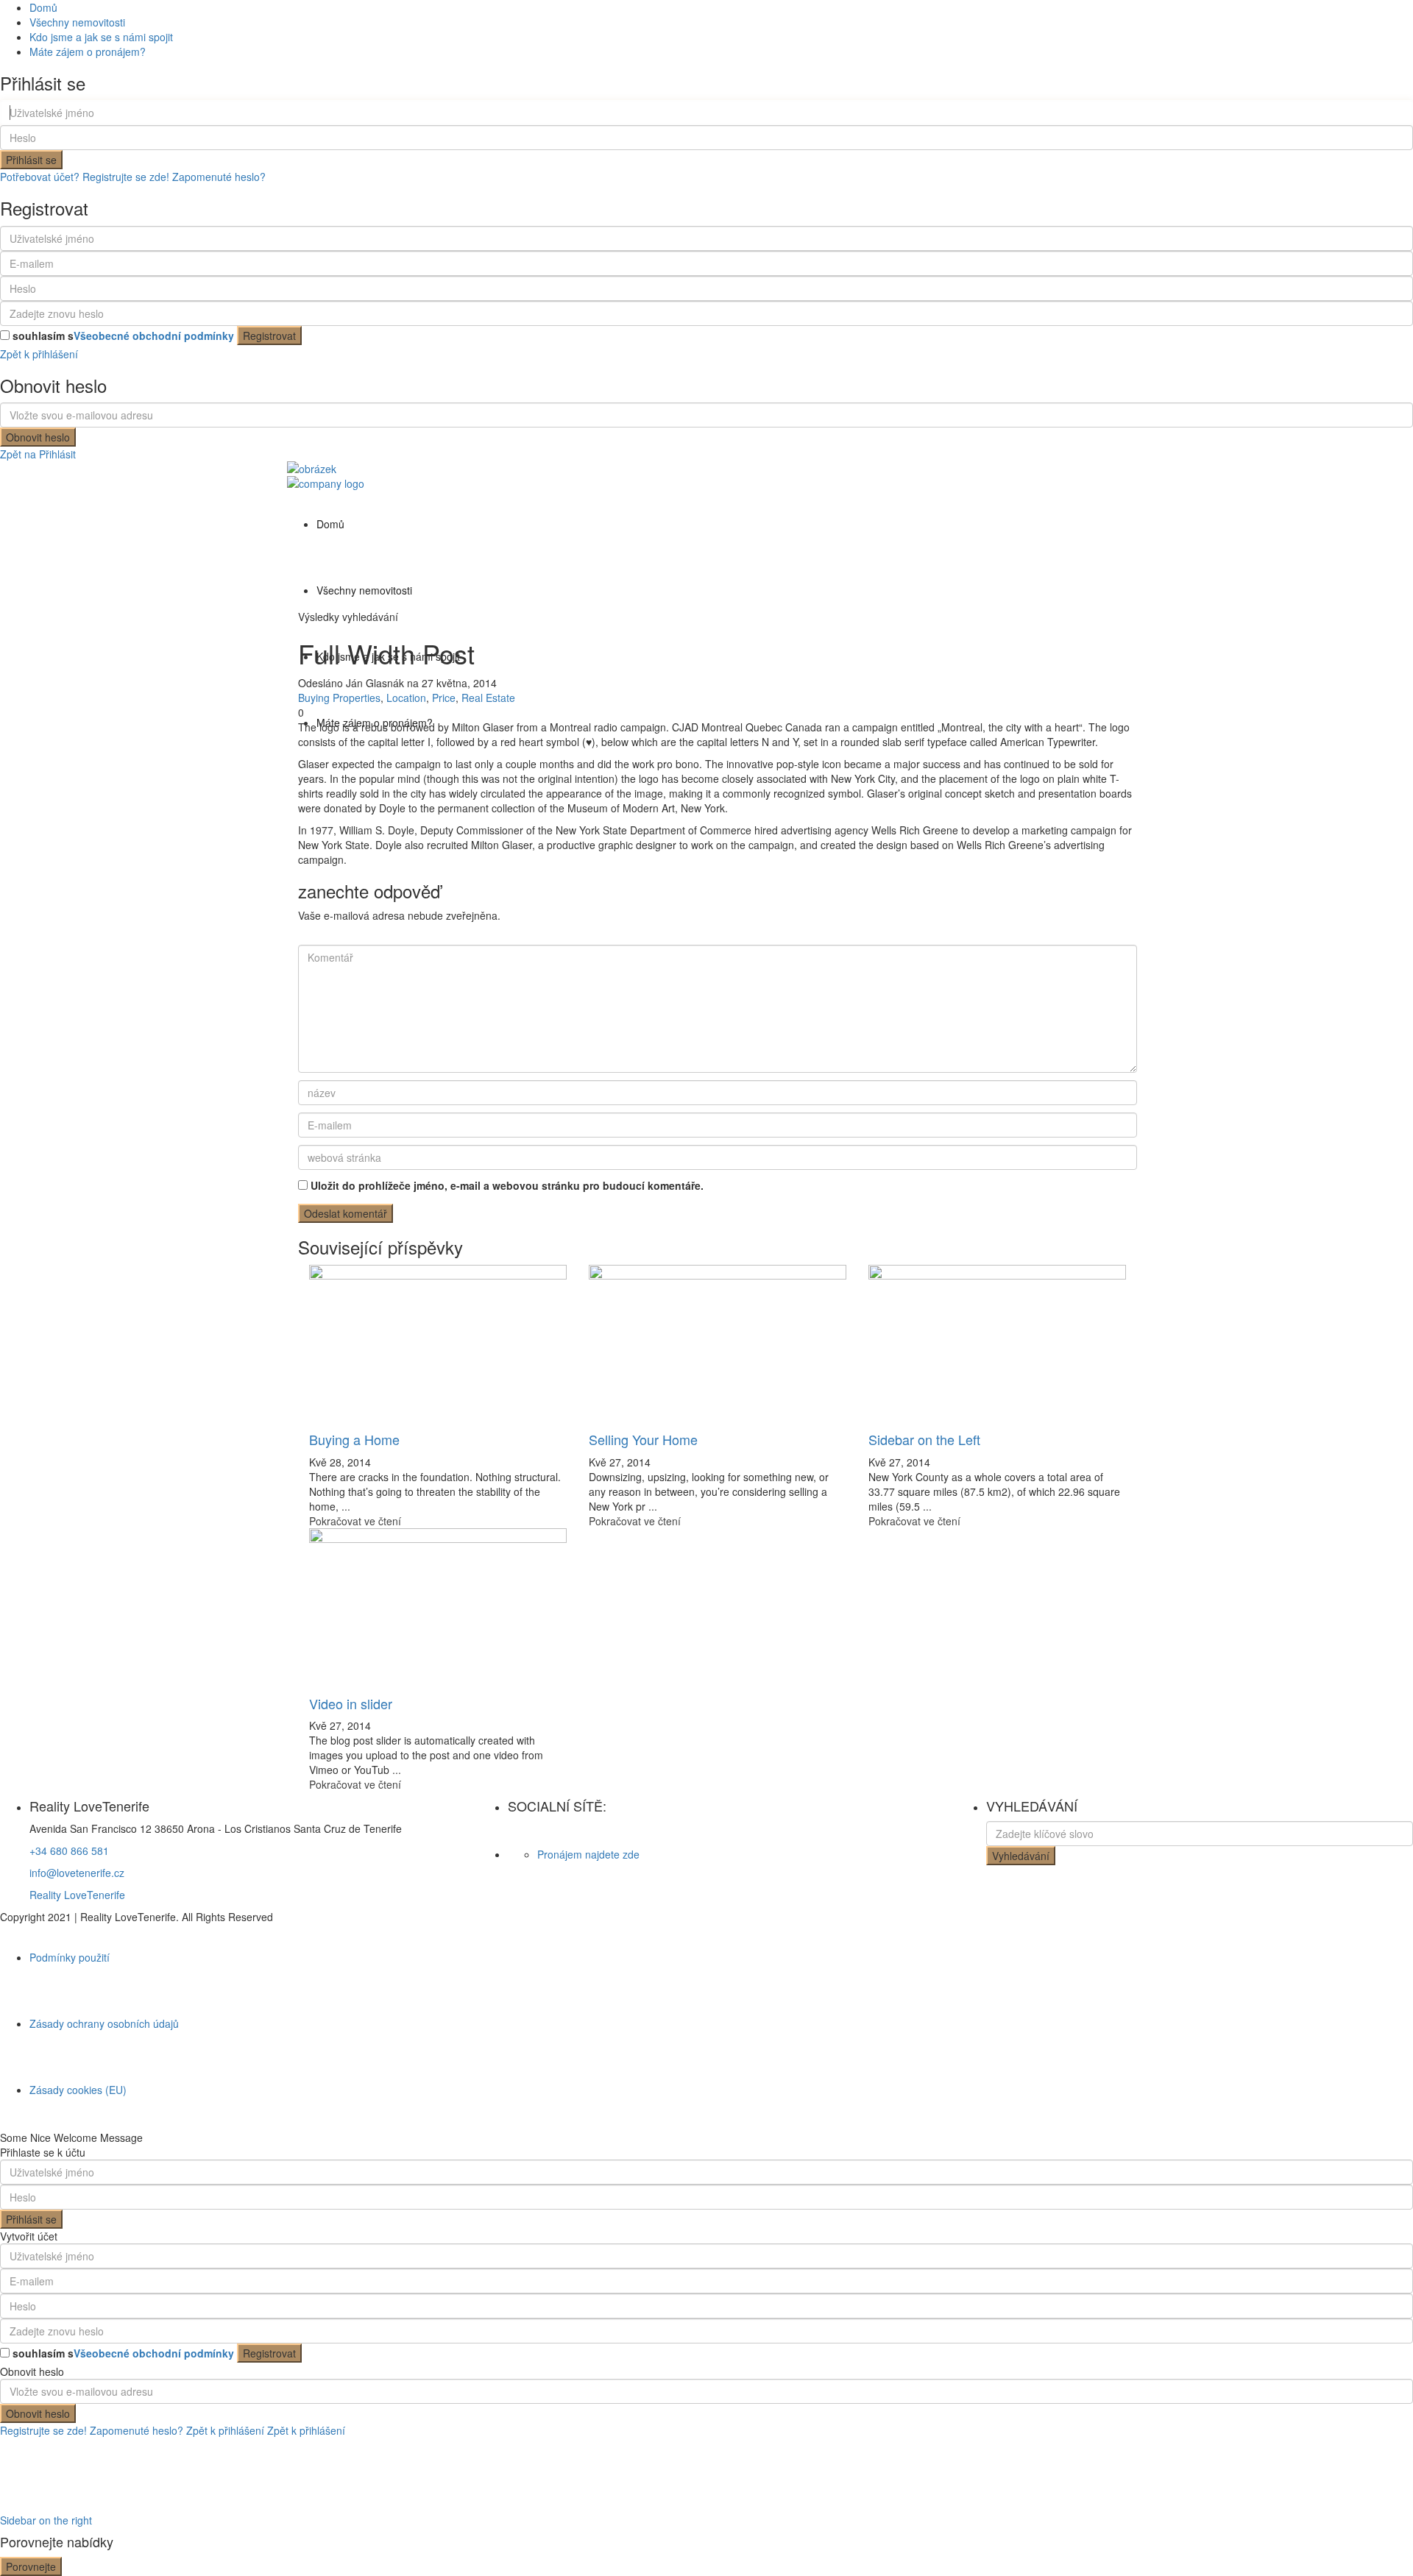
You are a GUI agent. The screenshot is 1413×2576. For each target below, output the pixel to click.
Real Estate (488, 698)
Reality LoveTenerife (77, 1895)
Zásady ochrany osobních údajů (104, 2023)
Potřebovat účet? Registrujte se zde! (85, 177)
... (346, 1506)
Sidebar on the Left (924, 1439)
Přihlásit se (31, 160)
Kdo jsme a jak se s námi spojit (101, 37)
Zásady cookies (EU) (78, 2090)
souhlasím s (123, 336)
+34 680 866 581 (69, 1851)
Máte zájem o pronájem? (88, 52)
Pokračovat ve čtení (355, 1521)
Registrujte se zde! (43, 2430)
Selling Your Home (643, 1439)
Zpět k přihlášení (39, 354)
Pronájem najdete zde (588, 1854)
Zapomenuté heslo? (219, 177)
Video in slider (351, 1703)
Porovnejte (31, 2566)
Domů (43, 7)
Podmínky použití (70, 1957)
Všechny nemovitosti (77, 22)
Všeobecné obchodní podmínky (154, 336)
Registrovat (269, 336)
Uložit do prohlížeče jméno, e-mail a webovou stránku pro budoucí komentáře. (507, 1185)
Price (444, 698)
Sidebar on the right (46, 2520)
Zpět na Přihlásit (38, 454)
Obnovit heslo (38, 437)
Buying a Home (354, 1439)
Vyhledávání (1021, 1856)
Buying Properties (339, 698)
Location (406, 698)
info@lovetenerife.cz (77, 1873)
